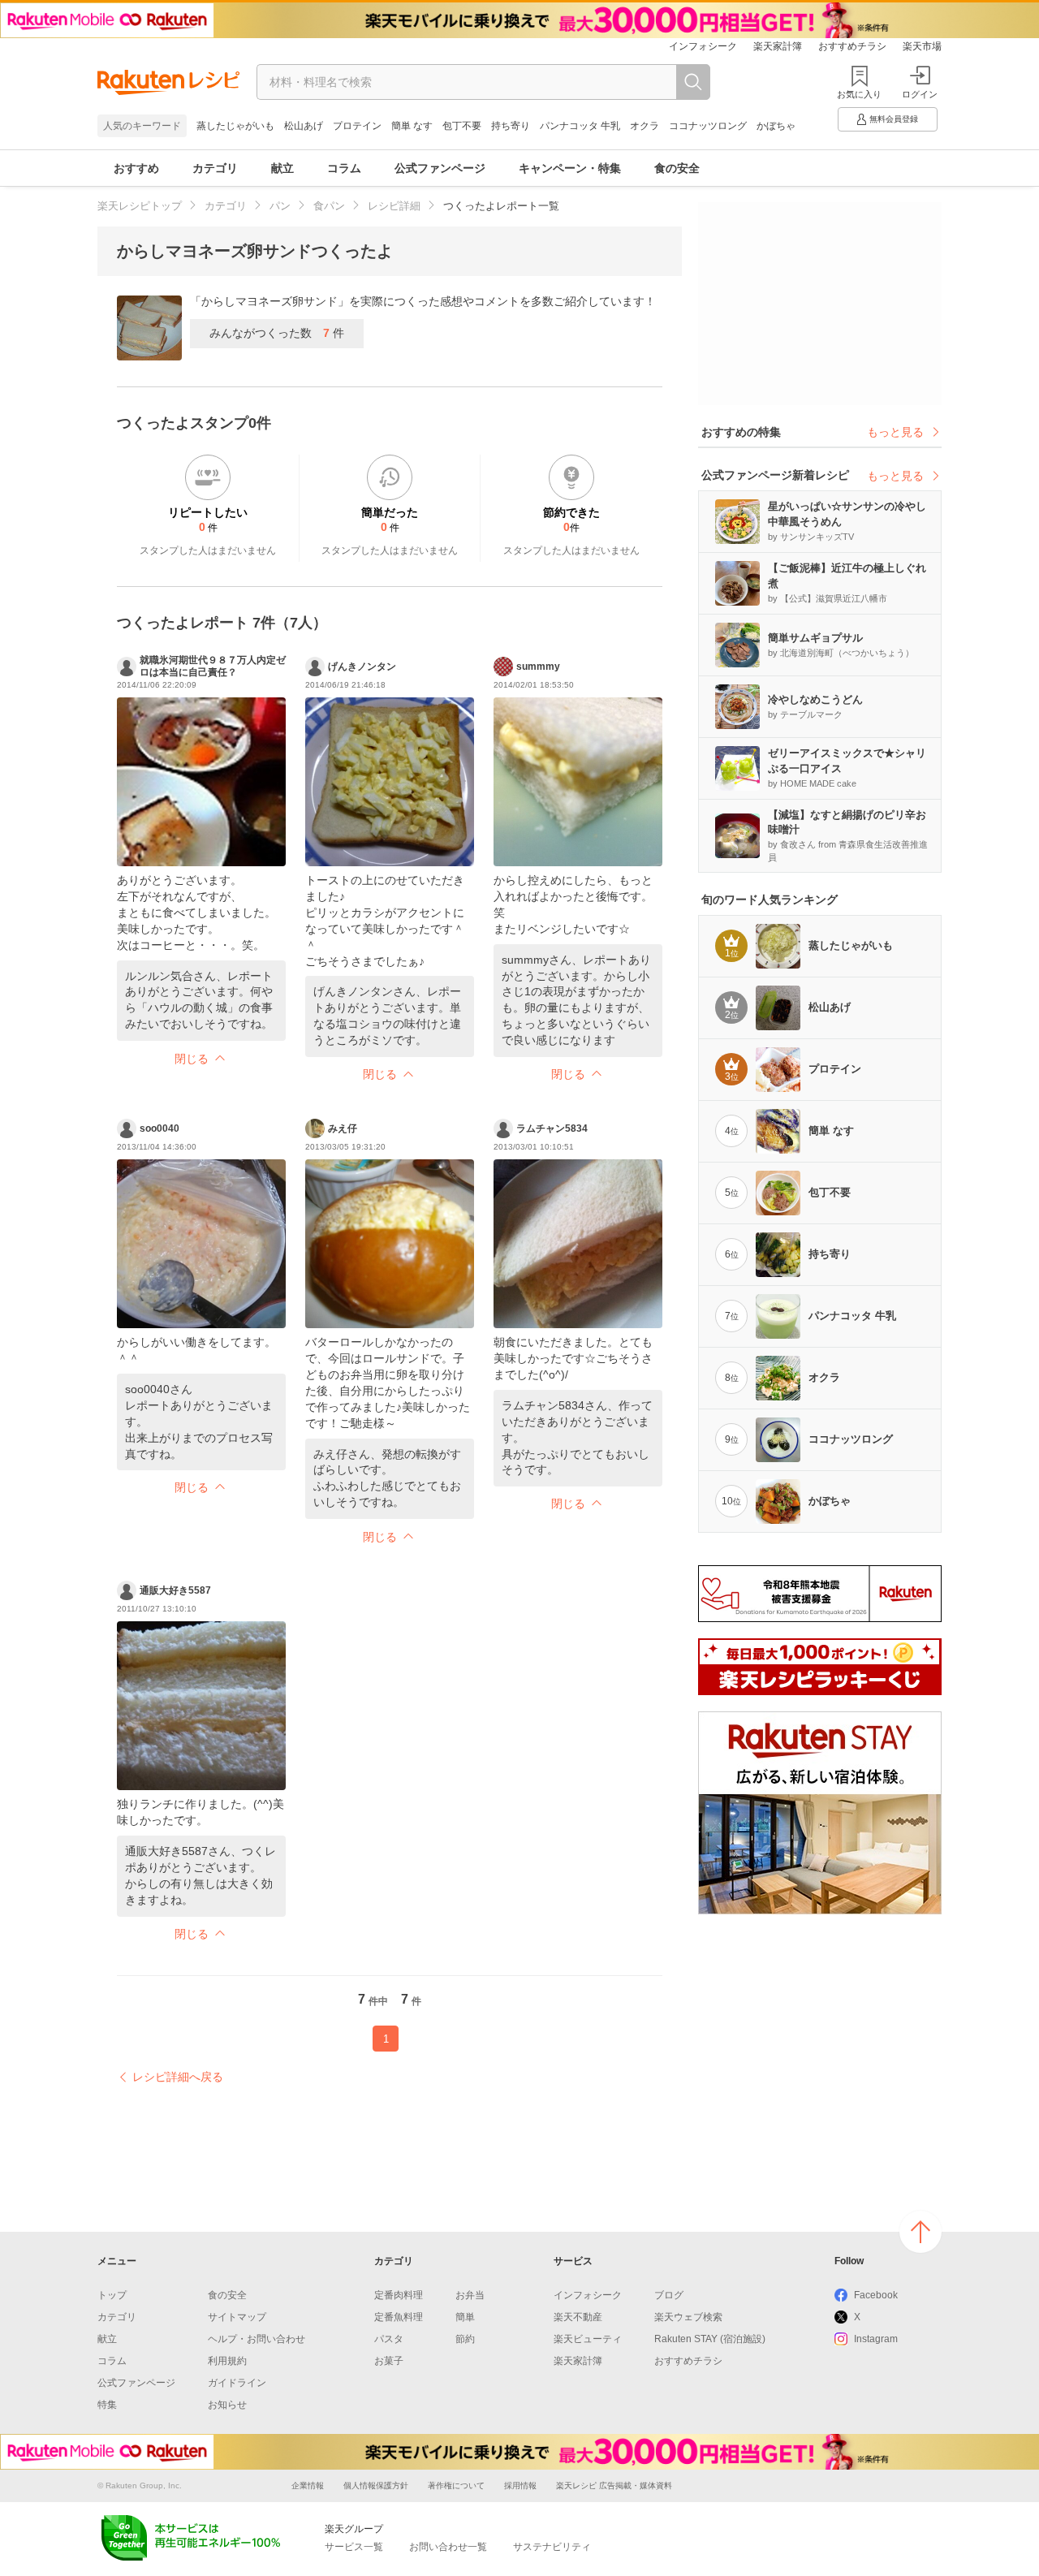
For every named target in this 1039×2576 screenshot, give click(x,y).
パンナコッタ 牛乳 (580, 126)
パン (280, 206)
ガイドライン (237, 2383)
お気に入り (859, 94)
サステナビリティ (552, 2547)
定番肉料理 (399, 2295)
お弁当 (470, 2295)
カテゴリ (215, 168)
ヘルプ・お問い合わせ (257, 2339)
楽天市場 (922, 46)
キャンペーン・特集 (570, 168)
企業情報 (308, 2485)
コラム (344, 168)
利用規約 (227, 2361)
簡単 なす (412, 126)
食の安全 (677, 168)
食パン (329, 206)
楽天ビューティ (588, 2339)
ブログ (669, 2295)
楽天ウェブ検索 (688, 2317)
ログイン (920, 94)
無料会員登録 (894, 119)
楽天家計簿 (778, 46)
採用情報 (520, 2485)
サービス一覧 (354, 2547)
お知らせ (227, 2405)
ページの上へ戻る (920, 2232)
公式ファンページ (440, 168)
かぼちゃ (776, 126)
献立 (282, 168)
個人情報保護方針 (376, 2485)
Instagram (876, 2339)
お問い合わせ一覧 (448, 2547)
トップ (112, 2295)
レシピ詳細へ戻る (178, 2077)
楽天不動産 (578, 2317)
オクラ (645, 126)
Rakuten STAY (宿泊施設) (710, 2339)
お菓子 (389, 2361)
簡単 (465, 2317)
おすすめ (136, 168)
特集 (107, 2405)
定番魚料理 (399, 2317)
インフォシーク (703, 46)
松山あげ (304, 126)
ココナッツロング (708, 126)
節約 (465, 2339)
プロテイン (357, 126)
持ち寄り (511, 126)
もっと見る (895, 432)
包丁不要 (462, 126)
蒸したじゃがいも (235, 126)
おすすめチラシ (852, 46)
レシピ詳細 (394, 206)
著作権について (456, 2485)
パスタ (389, 2339)
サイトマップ (237, 2317)
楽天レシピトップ (140, 206)
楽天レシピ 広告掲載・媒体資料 (614, 2485)
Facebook (876, 2295)
